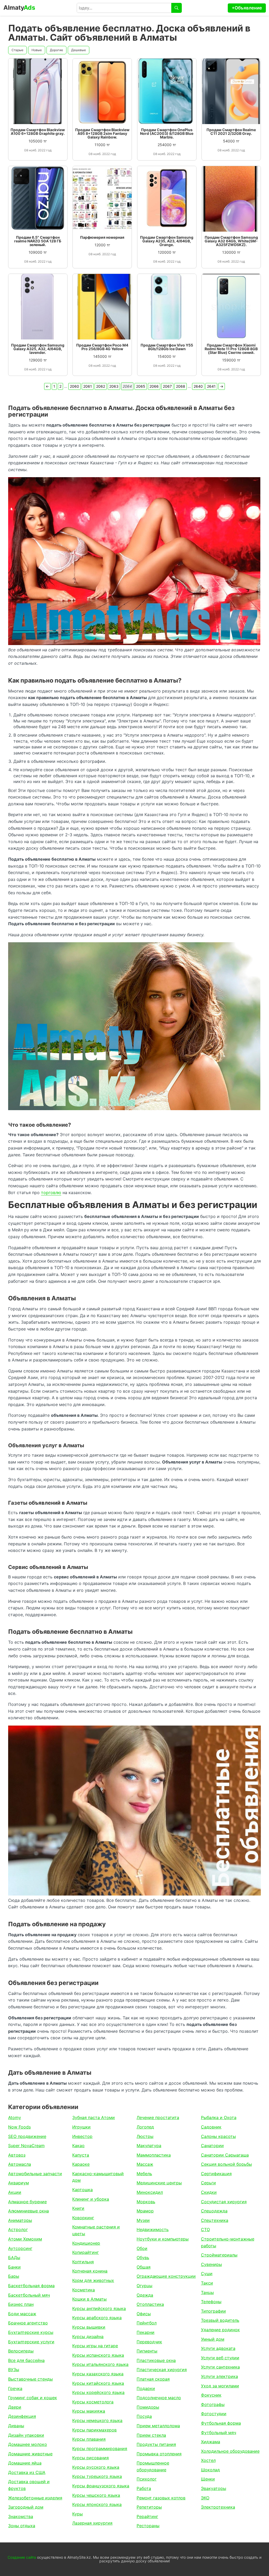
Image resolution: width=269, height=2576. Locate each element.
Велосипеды (21, 2351)
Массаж (145, 2164)
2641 (211, 386)
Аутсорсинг (20, 2248)
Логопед (145, 2127)
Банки (14, 2267)
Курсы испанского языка (98, 2355)
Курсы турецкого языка (97, 2476)
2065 (141, 386)
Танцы (207, 2292)
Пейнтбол (147, 2323)
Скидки (209, 2192)
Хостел (208, 2460)
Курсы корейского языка (98, 2392)
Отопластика (150, 2304)
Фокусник (211, 2395)
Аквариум (19, 2183)
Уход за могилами (220, 2386)
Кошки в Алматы (89, 2299)
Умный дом (213, 2339)
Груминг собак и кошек (33, 2398)
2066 (154, 386)
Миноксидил (150, 2192)
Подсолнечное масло (159, 2398)
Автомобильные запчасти (35, 2174)
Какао (78, 2146)
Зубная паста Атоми (94, 2117)
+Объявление (247, 8)
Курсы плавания (89, 2439)
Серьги (208, 2183)
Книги (78, 2208)
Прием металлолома (158, 2426)
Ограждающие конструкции (166, 2276)
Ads (19, 8)
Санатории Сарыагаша (225, 2155)
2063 (114, 386)
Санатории (212, 2146)
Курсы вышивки (89, 2327)
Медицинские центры (159, 2183)
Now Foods (19, 2127)
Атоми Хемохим (25, 2239)
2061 (88, 386)
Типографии (213, 2311)
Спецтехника (215, 2220)
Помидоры (148, 2407)
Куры (77, 2514)
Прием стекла (151, 2435)
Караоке (81, 2164)
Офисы (144, 2314)
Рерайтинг (147, 2516)
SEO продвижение (27, 2136)
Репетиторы (149, 2507)
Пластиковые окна (156, 2360)
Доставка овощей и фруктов (29, 2485)
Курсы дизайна (88, 2337)
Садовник (211, 2127)
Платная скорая (153, 2379)
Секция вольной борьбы (226, 2164)
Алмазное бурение (27, 2202)
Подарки (146, 2388)
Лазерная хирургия (92, 2523)
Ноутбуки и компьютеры (163, 2239)
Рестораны (148, 2526)
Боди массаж (22, 2314)
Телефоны (211, 2302)
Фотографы (213, 2404)
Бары (14, 2276)
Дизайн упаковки (26, 2435)
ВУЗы (14, 2370)
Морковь (146, 2202)
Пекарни (146, 2332)
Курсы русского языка (96, 2467)
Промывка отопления (159, 2454)
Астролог (18, 2229)
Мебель (144, 2174)
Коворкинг (83, 2218)
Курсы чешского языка (96, 2495)
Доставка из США (27, 2472)
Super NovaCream (26, 2146)
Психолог (147, 2479)
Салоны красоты (218, 2136)
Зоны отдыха (22, 2526)
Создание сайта (22, 2557)
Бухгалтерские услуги (31, 2342)
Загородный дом (26, 2507)
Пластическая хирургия (162, 2370)
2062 (101, 386)
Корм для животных (93, 2280)
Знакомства (21, 2516)
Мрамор (145, 2211)
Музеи (143, 2220)
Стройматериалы (219, 2255)
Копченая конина (90, 2271)
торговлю (51, 1193)
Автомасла (20, 2164)
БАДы (14, 2258)
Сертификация (216, 2174)
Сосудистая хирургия (224, 2202)
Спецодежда (214, 2211)
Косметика (84, 2290)
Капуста (81, 2155)
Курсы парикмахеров (94, 2430)
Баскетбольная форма (31, 2286)
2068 (181, 386)
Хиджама (211, 2442)
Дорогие (56, 50)
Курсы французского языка (101, 2486)
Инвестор (82, 2136)
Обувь (143, 2258)
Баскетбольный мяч (29, 2295)
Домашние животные (30, 2454)
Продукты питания (156, 2444)
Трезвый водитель (220, 2320)
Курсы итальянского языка (100, 2364)
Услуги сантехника (220, 2367)
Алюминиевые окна (29, 2211)
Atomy (15, 2117)
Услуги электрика (219, 2376)
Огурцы (144, 2286)
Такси (207, 2283)
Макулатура (149, 2146)
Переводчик (149, 2342)
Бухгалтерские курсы (31, 2332)
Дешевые (79, 50)
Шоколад (210, 2470)
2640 (198, 386)
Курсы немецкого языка (97, 2420)
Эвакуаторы (214, 2488)
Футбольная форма (221, 2423)
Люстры (145, 2136)
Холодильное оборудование (230, 2451)
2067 (167, 386)
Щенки (208, 2479)
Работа (144, 2488)
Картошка (82, 2190)
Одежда (145, 2295)
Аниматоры (20, 2220)
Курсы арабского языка (97, 2318)
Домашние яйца (25, 2463)
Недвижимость (153, 2229)
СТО (205, 2229)
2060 (74, 386)
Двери (15, 2407)
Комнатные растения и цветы (96, 2230)
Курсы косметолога (93, 2402)
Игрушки (81, 2127)
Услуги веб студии (220, 2358)
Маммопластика (154, 2155)
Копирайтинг (86, 2252)
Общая (144, 2267)
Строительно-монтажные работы (228, 2242)
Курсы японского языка (97, 2504)
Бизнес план (21, 2304)
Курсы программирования (100, 2449)
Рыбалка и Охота (219, 2117)
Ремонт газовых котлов (161, 2498)
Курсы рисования (90, 2458)
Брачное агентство (28, 2323)
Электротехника (218, 2507)
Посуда (144, 2416)
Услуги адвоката (218, 2348)
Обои (142, 2248)
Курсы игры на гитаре (95, 2346)
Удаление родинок (220, 2330)
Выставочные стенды (30, 2379)
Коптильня (83, 2262)
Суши (207, 2274)
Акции (15, 2192)
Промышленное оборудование (153, 2466)
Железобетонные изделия (35, 2498)
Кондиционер (86, 2243)
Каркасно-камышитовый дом (98, 2177)
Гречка (15, 2388)
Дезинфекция (22, 2416)
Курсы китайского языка (98, 2383)
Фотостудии (214, 2414)
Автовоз (17, 2155)
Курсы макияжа (89, 2411)
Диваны (16, 2426)
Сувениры (211, 2264)
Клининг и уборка (91, 2199)
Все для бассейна (26, 2360)
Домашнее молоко (28, 2444)
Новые (37, 50)
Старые (17, 50)
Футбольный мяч (219, 2433)
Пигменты (147, 2351)
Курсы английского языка (99, 2308)
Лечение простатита (158, 2117)
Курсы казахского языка (98, 2374)
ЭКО (205, 2498)
